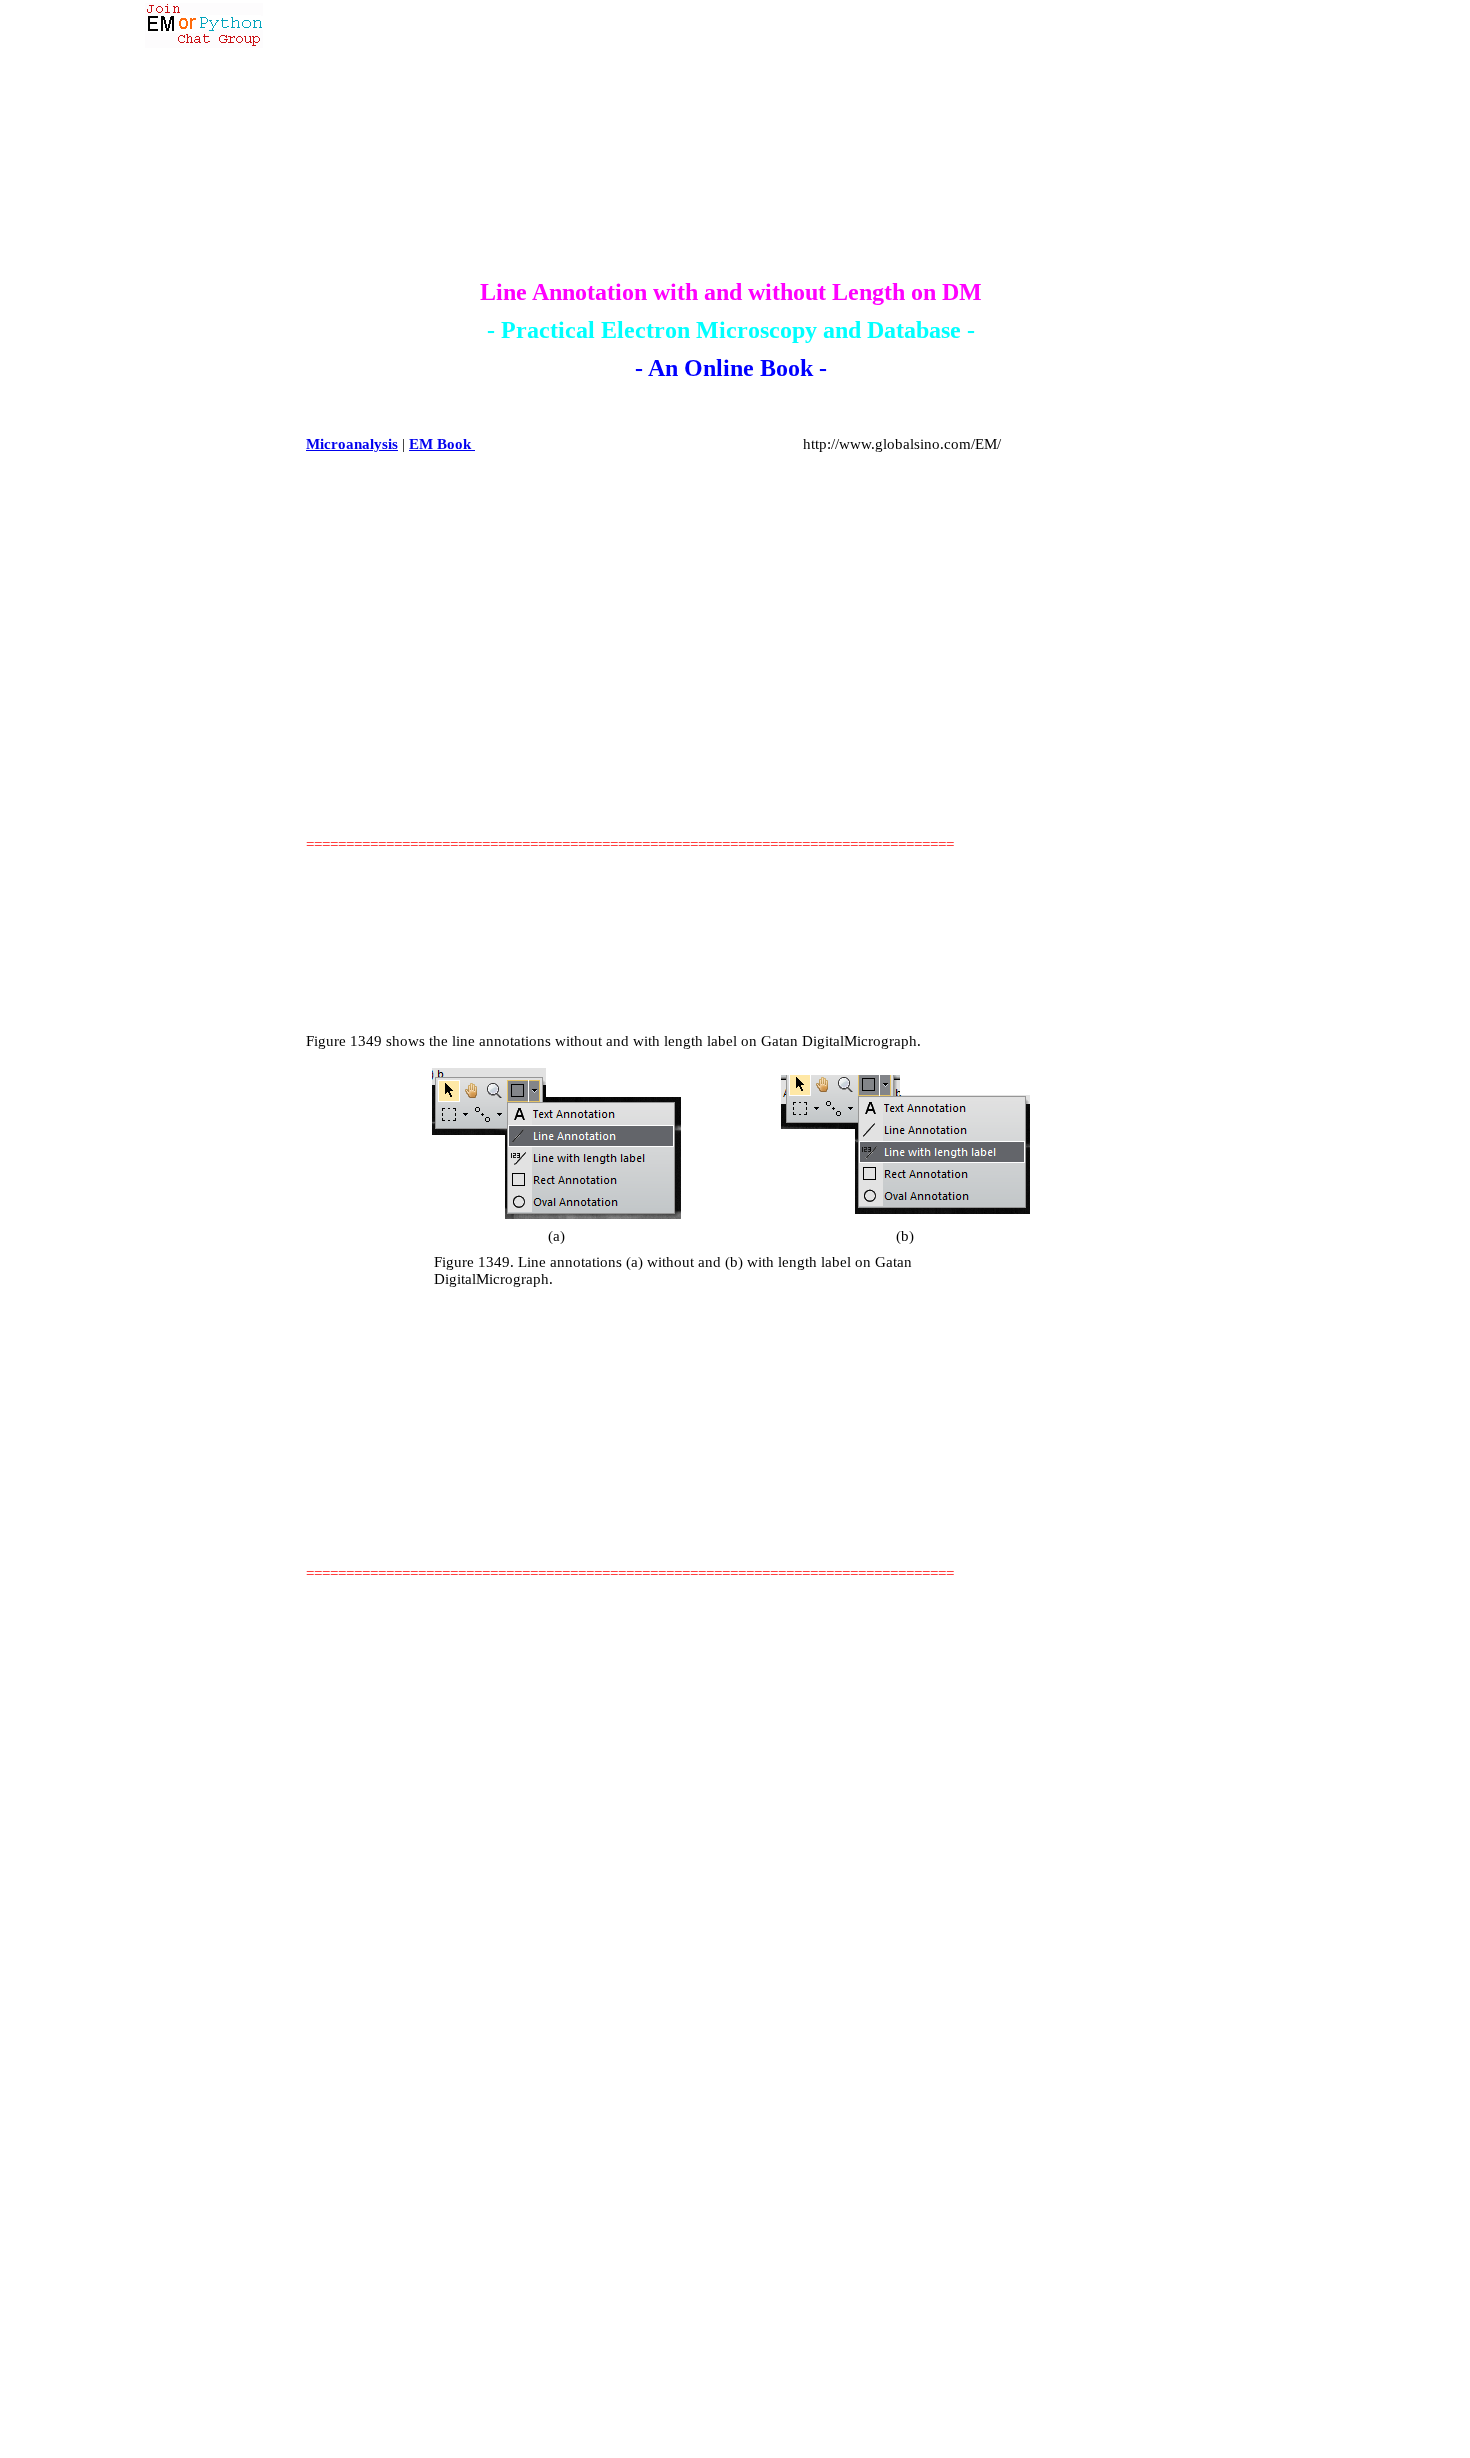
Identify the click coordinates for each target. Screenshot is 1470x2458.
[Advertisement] (673, 734)
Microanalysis (352, 444)
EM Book (442, 444)
